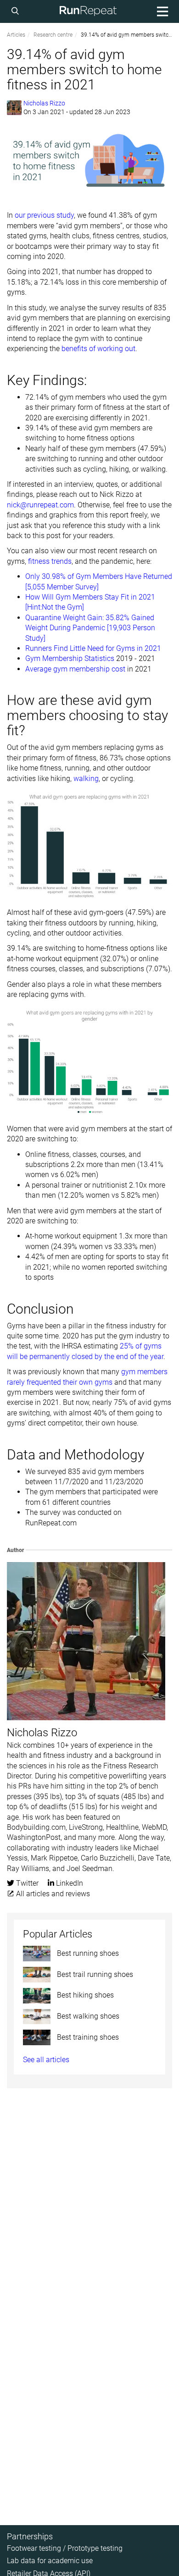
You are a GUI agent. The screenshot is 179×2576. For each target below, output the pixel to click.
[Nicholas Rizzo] (14, 108)
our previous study (44, 215)
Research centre (53, 35)
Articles (16, 35)
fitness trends (50, 561)
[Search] (17, 11)
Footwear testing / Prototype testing (65, 2548)
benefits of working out (98, 349)
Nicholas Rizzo (44, 103)
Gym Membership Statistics (70, 658)
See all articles (46, 2060)
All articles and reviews (52, 1894)
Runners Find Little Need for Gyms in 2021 (93, 648)
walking (86, 779)
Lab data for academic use (50, 2561)
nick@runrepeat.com (40, 505)
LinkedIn (69, 1883)
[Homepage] (88, 11)
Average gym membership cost (75, 669)
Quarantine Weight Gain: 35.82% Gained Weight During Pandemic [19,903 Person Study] (90, 628)
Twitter (26, 1883)
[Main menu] (161, 11)
